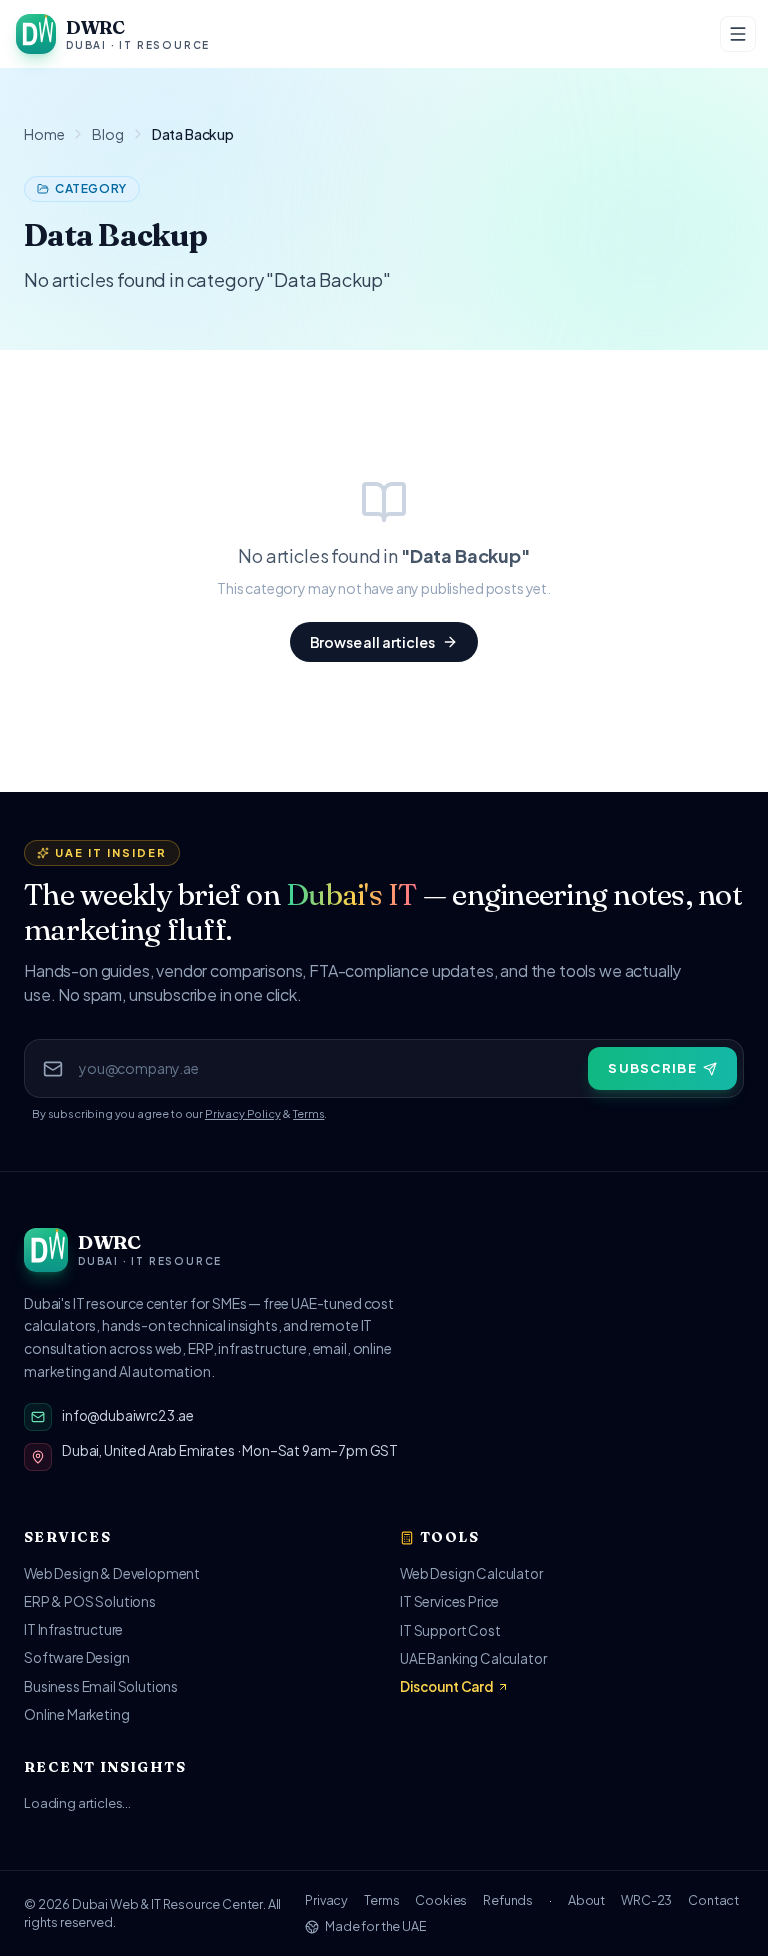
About (586, 1900)
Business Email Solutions (101, 1686)
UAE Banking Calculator (473, 1658)
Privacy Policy (243, 1113)
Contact (713, 1900)
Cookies (441, 1900)
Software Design (77, 1657)
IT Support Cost (450, 1630)
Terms (308, 1113)
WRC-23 (646, 1900)
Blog (107, 134)
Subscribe (652, 1068)
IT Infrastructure (73, 1629)
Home (44, 134)
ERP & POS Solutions (90, 1601)
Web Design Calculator (471, 1573)
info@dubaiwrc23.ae (128, 1415)
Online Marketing (76, 1714)
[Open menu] (738, 34)
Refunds (508, 1900)
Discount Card (446, 1686)
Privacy (326, 1900)
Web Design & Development (112, 1573)
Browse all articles (372, 642)
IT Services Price (449, 1601)
